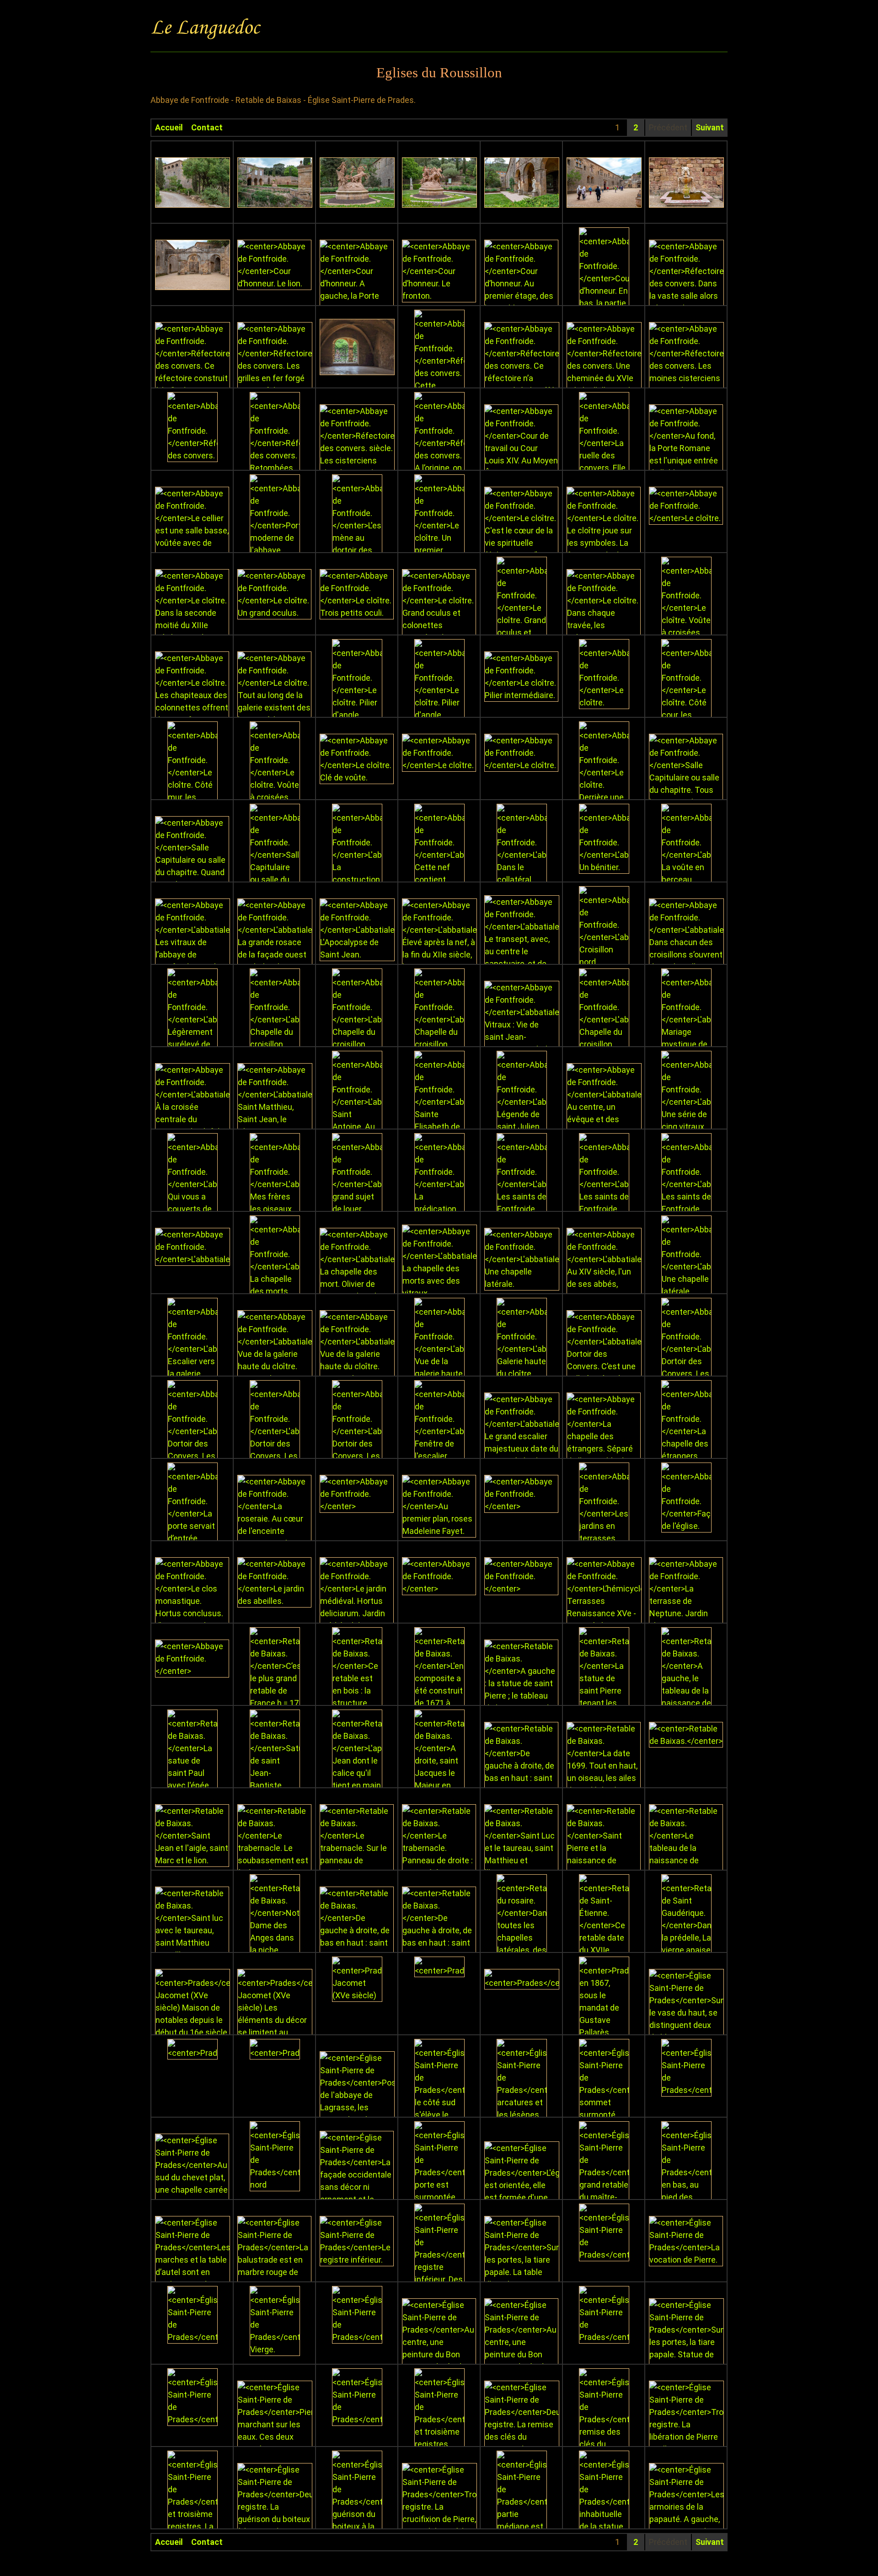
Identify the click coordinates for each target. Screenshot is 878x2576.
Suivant (710, 127)
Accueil (169, 127)
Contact (207, 127)
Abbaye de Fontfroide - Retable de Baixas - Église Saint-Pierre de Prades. (283, 100)
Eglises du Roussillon (439, 73)
